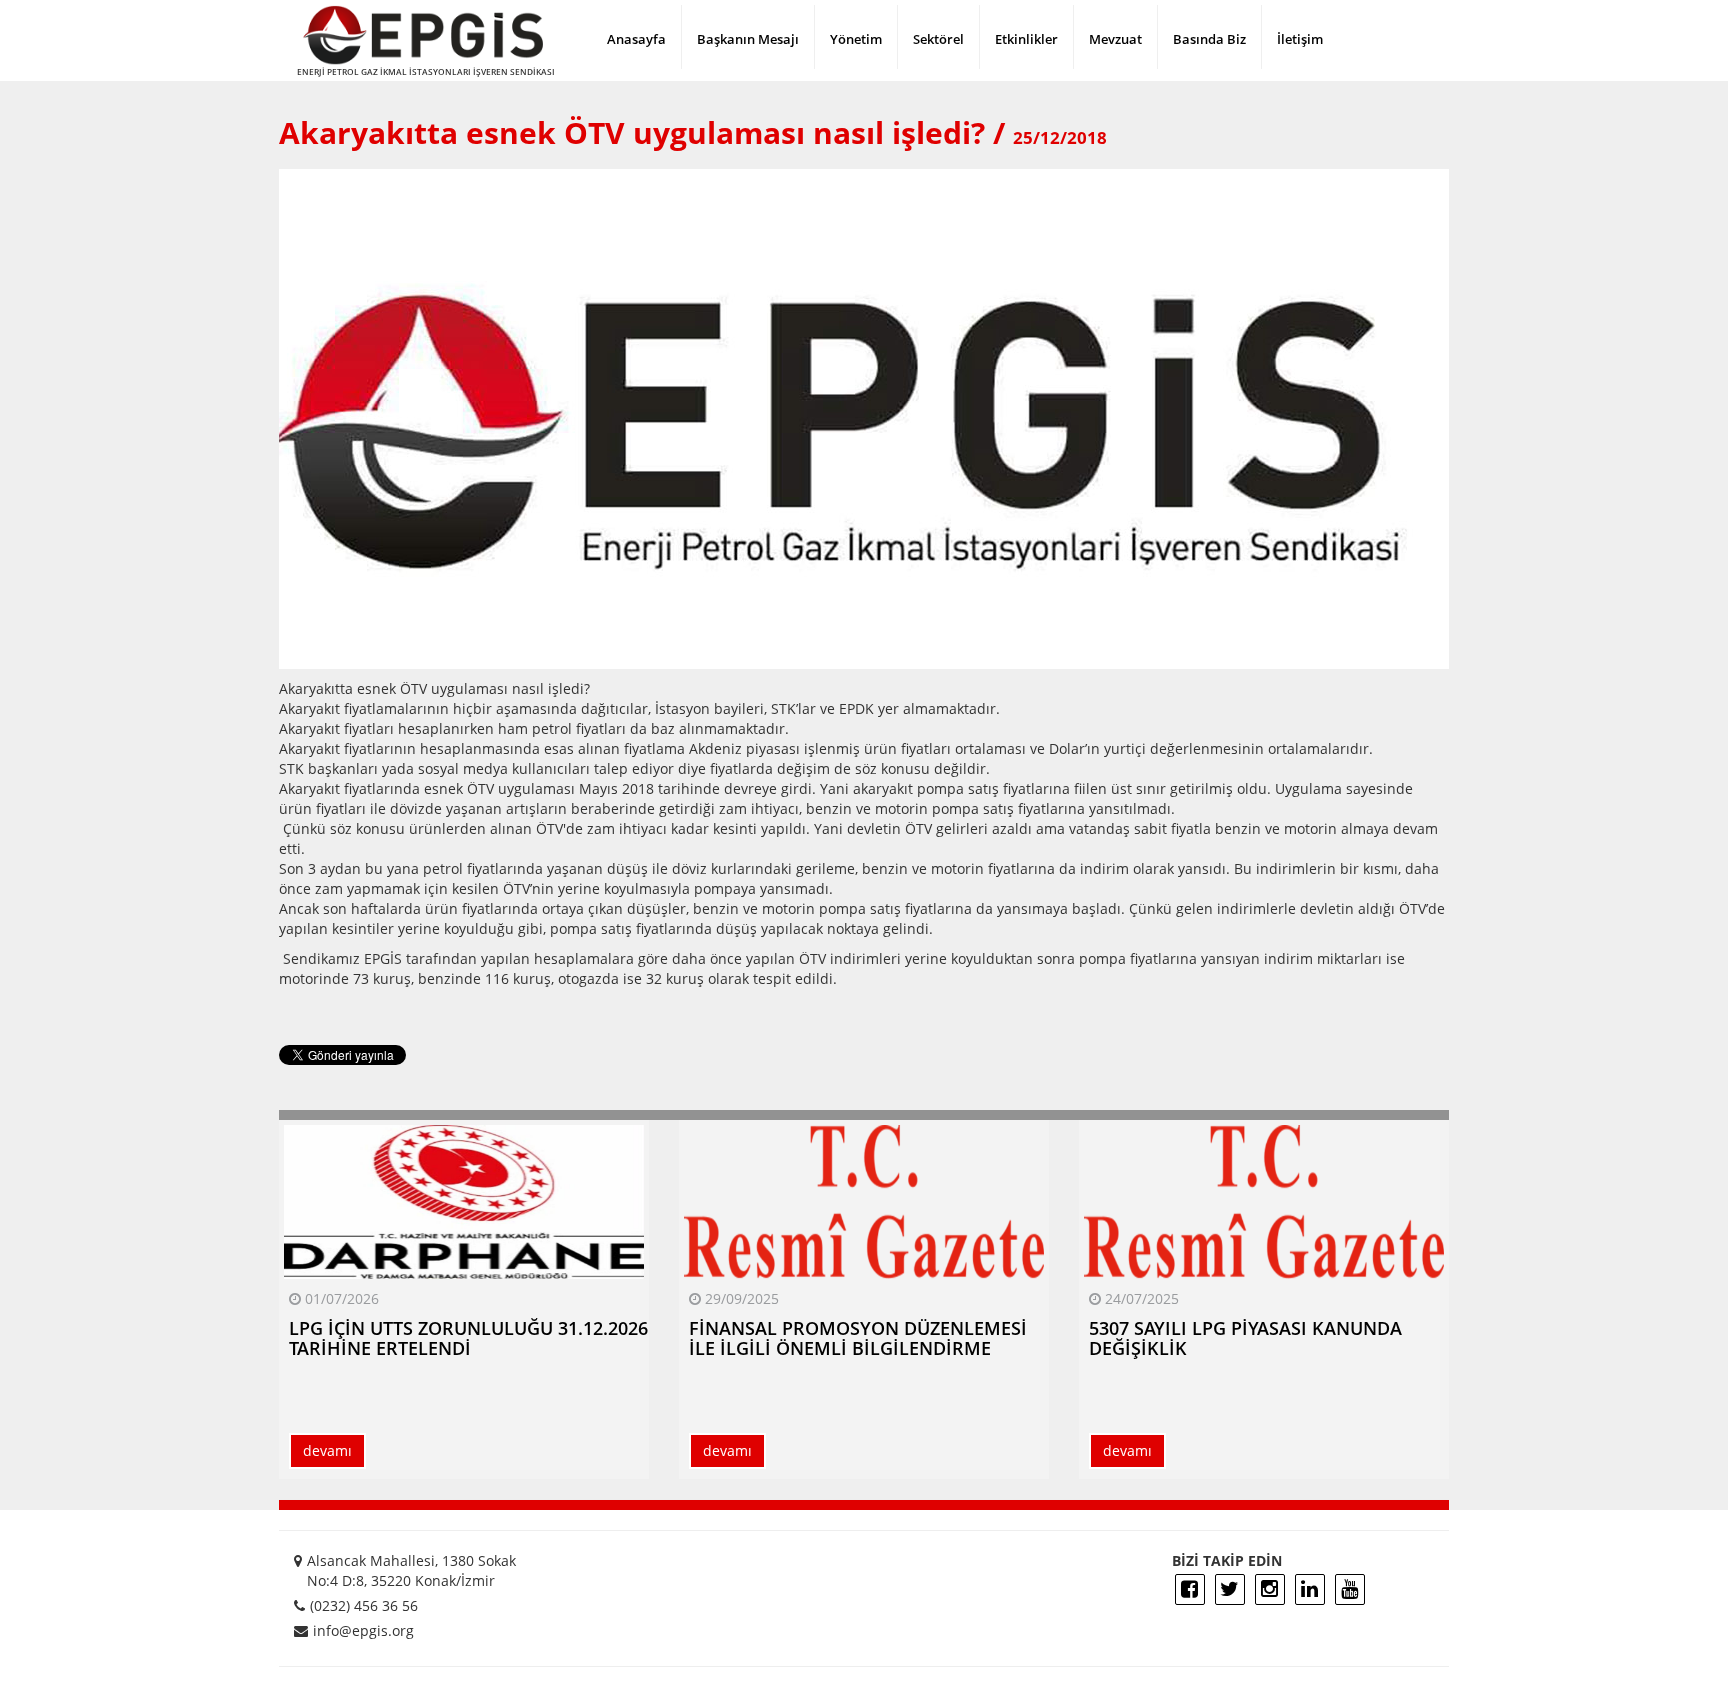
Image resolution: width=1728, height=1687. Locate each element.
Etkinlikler (1026, 39)
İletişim (1300, 39)
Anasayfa (636, 39)
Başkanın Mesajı (748, 39)
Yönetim (856, 39)
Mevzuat (1115, 39)
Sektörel (938, 39)
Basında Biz (1209, 39)
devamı (327, 1450)
